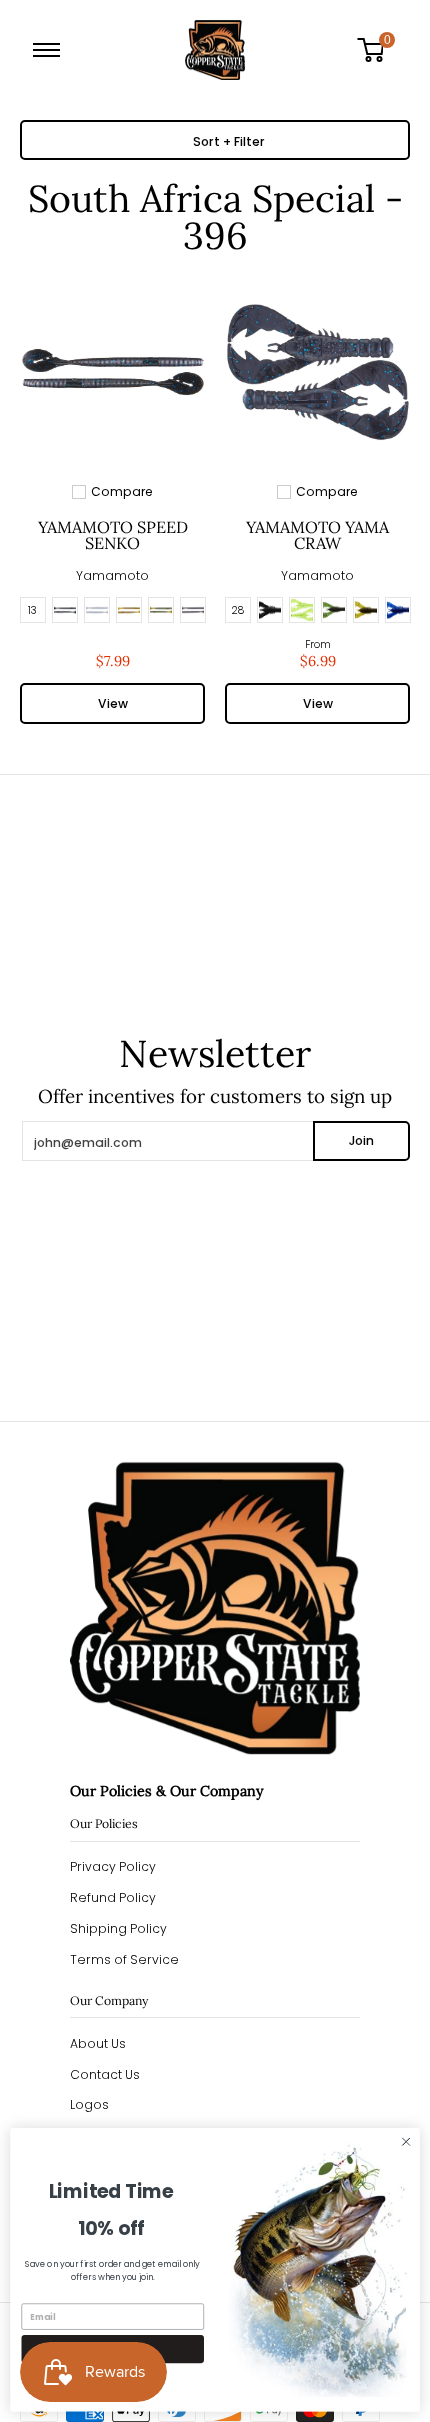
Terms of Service (124, 1959)
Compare (122, 492)
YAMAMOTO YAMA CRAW (317, 535)
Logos (89, 2104)
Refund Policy (113, 1897)
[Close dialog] (406, 2142)
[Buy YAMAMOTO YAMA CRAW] (317, 372)
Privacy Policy (113, 1866)
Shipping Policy (118, 1928)
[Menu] (50, 50)
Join (361, 1140)
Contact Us (105, 2074)
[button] (378, 50)
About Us (98, 2043)
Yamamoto (112, 575)
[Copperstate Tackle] (215, 50)
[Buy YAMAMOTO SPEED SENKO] (112, 372)
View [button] (113, 703)
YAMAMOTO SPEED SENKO (113, 535)
